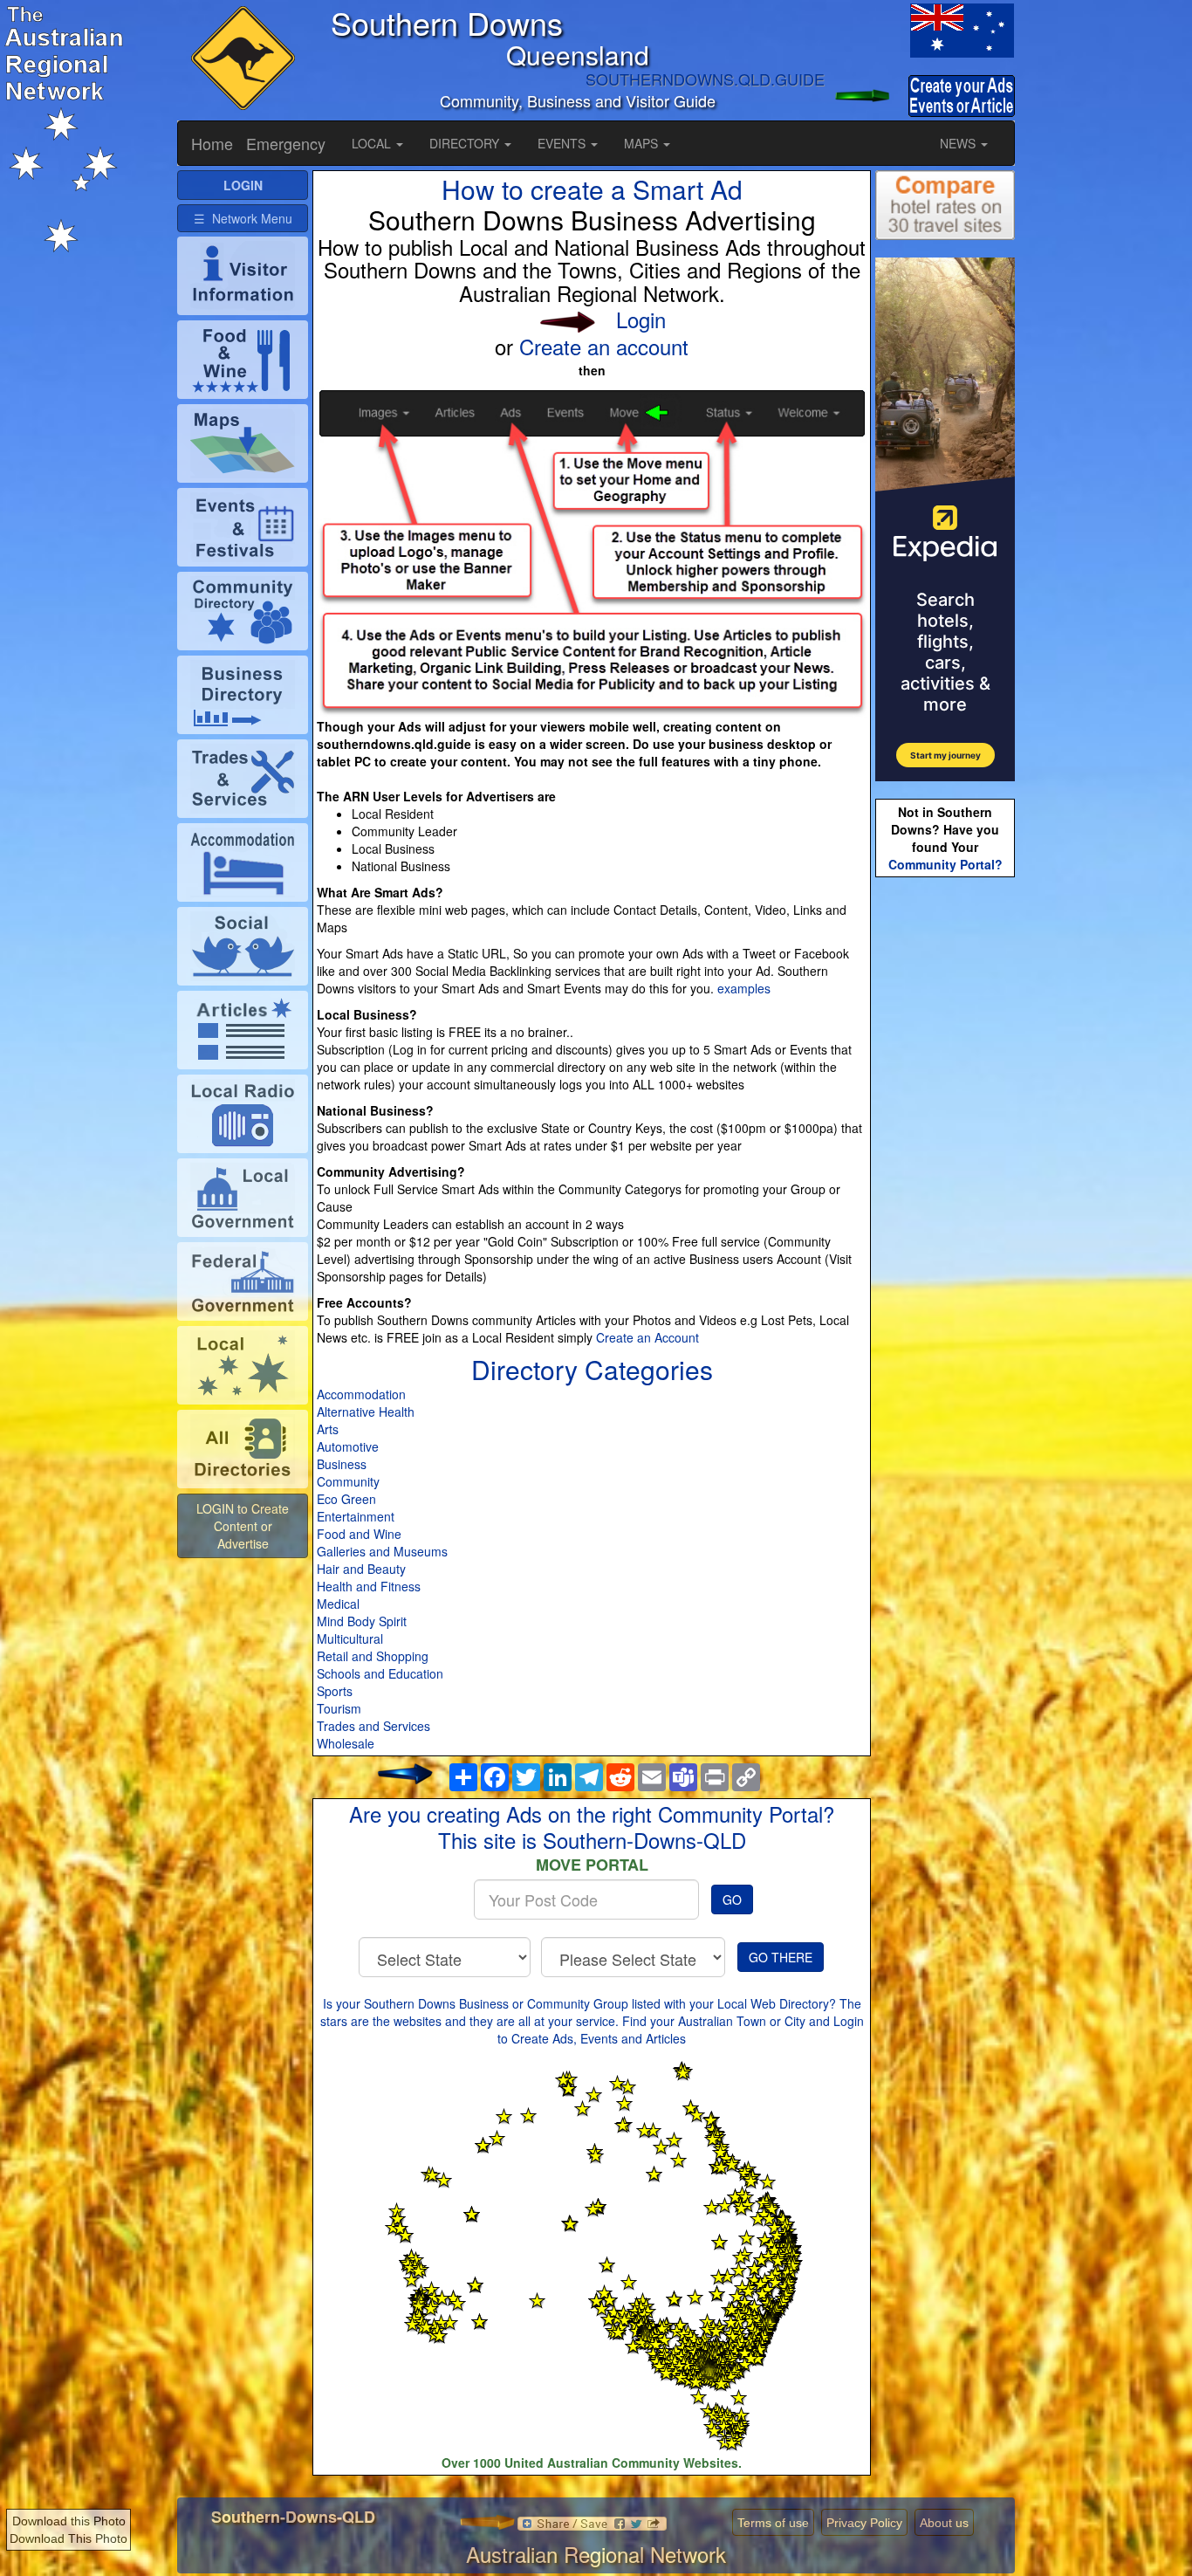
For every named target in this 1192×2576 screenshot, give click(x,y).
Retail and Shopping (373, 1656)
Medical (338, 1604)
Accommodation (361, 1394)
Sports (335, 1691)
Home (212, 143)
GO (732, 1899)
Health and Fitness (369, 1586)
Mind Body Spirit (362, 1621)
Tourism (339, 1708)
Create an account (604, 346)
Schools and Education (380, 1673)
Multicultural (350, 1638)
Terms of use (773, 2523)
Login (641, 319)
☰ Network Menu (243, 218)
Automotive (348, 1446)
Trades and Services (373, 1726)
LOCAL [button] (373, 143)
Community (348, 1481)
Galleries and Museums (382, 1551)
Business (342, 1464)
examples (744, 988)
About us (944, 2523)
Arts (328, 1429)
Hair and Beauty (361, 1569)
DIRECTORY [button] (466, 143)
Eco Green (346, 1499)
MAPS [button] (643, 143)
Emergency (286, 143)
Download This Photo (69, 2538)
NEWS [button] (959, 143)
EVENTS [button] (563, 143)
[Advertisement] (945, 1157)
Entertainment (356, 1516)
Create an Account (647, 1337)
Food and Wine (359, 1534)
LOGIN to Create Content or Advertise (243, 1526)
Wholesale (346, 1743)
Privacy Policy (864, 2523)
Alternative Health (366, 1412)
